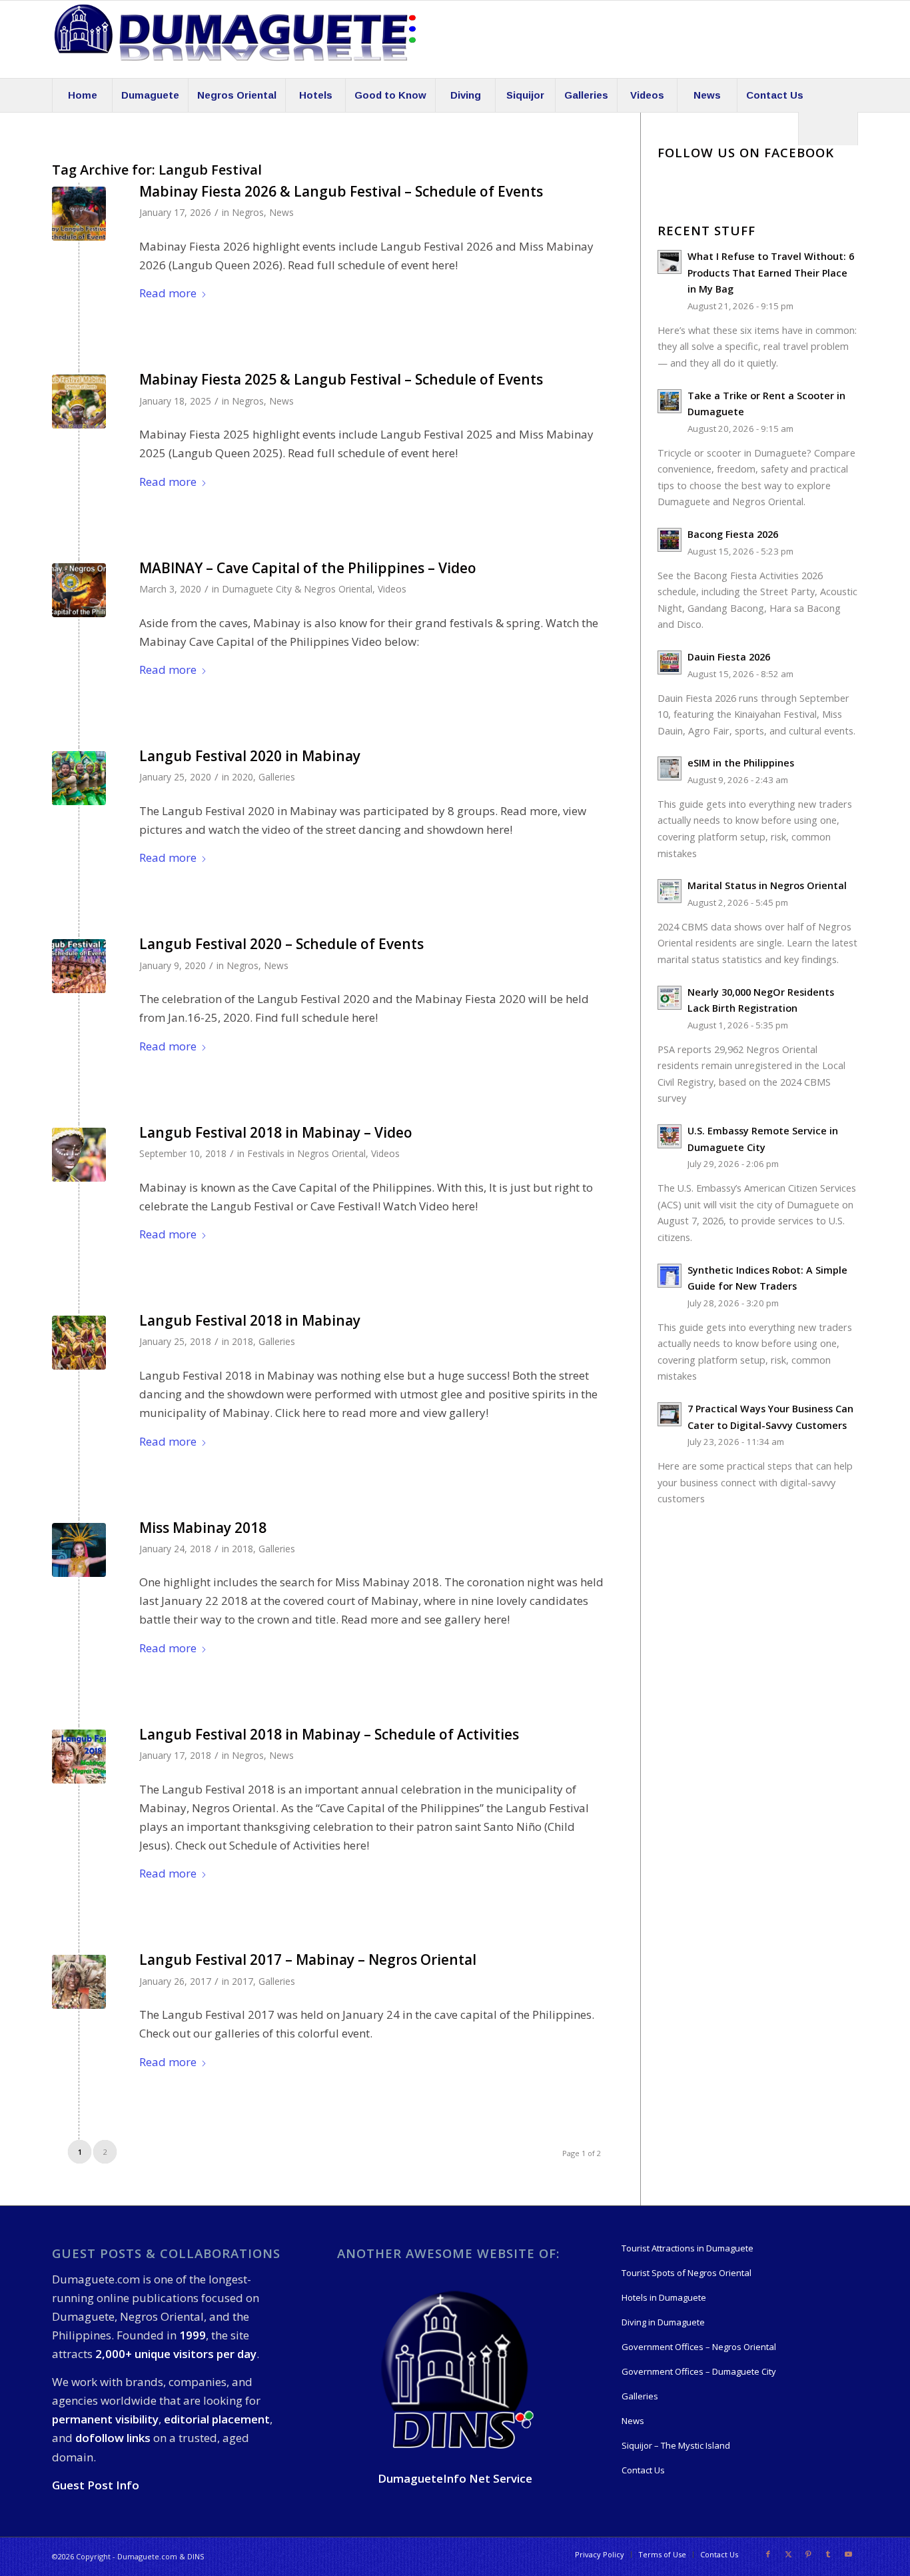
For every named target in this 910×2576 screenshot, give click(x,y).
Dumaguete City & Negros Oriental (297, 589)
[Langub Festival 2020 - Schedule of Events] (79, 966)
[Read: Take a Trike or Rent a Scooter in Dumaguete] (670, 401)
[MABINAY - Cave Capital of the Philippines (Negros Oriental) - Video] (79, 590)
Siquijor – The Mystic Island (676, 2445)
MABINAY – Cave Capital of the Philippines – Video (308, 568)
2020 (242, 777)
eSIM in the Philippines (741, 763)
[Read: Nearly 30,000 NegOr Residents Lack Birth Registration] (670, 998)
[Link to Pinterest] (808, 2554)
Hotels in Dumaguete (664, 2297)
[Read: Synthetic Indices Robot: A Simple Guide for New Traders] (670, 1276)
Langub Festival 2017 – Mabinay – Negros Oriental (308, 1959)
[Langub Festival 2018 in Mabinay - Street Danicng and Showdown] (79, 1343)
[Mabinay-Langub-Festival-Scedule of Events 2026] (79, 214)
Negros (248, 212)
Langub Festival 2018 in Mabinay (250, 1320)
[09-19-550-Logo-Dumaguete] (235, 39)
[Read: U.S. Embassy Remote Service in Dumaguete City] (670, 1136)
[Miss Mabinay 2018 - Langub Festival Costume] (79, 1550)
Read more (168, 293)
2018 (242, 1341)
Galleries (277, 777)
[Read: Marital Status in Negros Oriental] (670, 891)
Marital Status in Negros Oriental (767, 885)
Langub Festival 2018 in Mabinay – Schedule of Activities (329, 1734)
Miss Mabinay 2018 (203, 1528)
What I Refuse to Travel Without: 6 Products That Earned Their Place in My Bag (771, 273)
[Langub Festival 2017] (79, 1982)
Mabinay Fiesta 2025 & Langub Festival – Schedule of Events (341, 379)
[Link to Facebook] (768, 2554)
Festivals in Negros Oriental (306, 1153)
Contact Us (643, 2470)
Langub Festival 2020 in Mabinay (250, 756)
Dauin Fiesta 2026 (729, 657)
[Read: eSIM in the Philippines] (670, 768)
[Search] (828, 129)
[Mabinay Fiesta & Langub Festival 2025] (79, 402)
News (281, 212)
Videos (392, 589)
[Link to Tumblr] (828, 2554)
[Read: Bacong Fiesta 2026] (670, 540)
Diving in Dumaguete (663, 2322)
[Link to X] (788, 2554)
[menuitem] (82, 95)
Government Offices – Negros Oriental (699, 2347)
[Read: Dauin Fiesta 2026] (670, 662)
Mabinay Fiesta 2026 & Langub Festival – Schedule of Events (341, 191)
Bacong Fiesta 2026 (733, 534)
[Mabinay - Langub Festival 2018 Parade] (79, 1155)
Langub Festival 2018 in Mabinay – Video (276, 1132)
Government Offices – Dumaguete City (699, 2371)
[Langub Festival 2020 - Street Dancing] (79, 778)
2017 (242, 1981)
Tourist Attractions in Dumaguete (687, 2248)
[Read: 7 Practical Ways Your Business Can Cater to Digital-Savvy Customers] (670, 1414)
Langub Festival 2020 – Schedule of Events (281, 944)
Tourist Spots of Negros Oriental (686, 2273)
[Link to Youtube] (848, 2554)
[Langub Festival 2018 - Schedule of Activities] (79, 1757)
